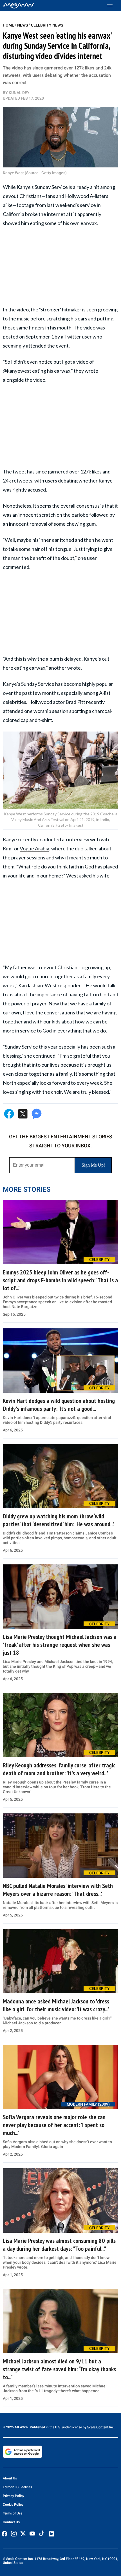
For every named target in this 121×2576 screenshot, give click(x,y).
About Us (10, 2478)
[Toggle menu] (112, 6)
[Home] (19, 6)
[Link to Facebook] (5, 2534)
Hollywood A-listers (87, 196)
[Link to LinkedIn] (51, 2534)
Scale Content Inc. (101, 2427)
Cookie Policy (13, 2505)
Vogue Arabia (34, 848)
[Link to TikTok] (42, 2535)
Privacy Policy (14, 2496)
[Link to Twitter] (23, 2534)
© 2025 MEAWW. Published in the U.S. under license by (45, 2427)
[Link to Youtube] (32, 2534)
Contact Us (11, 2522)
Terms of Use (13, 2513)
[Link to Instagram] (14, 2534)
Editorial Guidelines (17, 2487)
